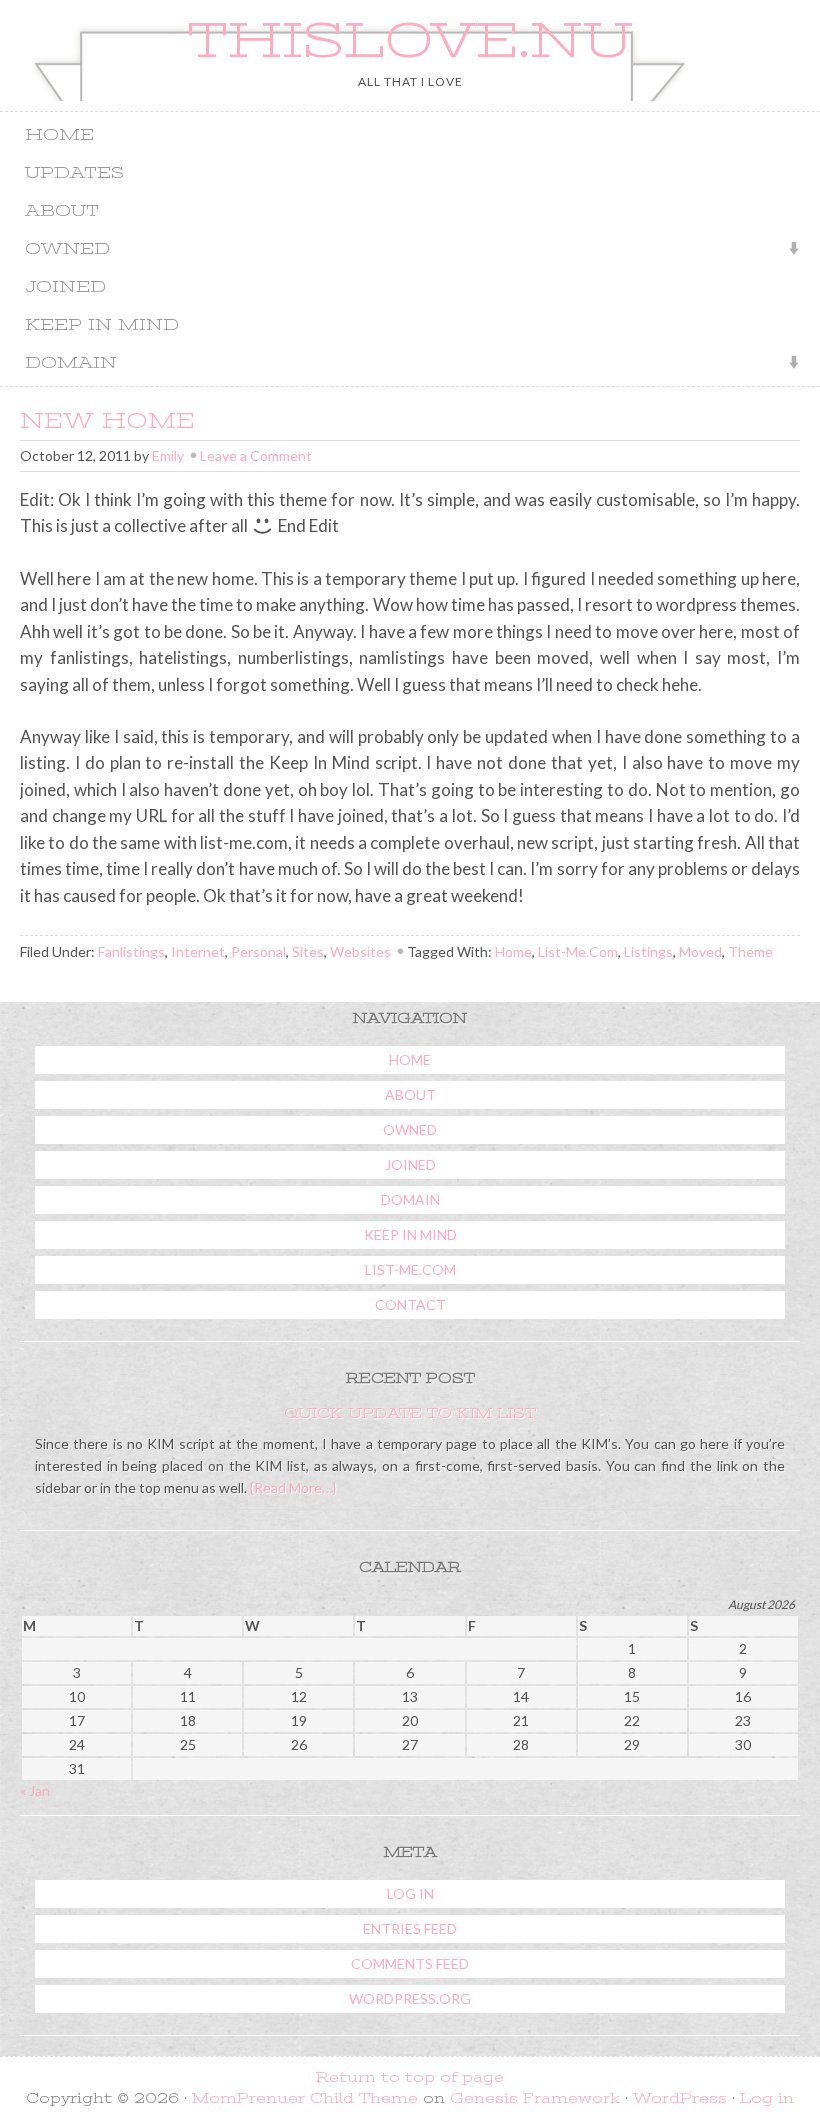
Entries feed (410, 1928)
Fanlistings (131, 951)
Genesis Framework (535, 2098)
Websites (360, 951)
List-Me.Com (578, 951)
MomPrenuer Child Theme (305, 2098)
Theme (750, 951)
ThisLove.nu (410, 40)
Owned (60, 250)
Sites (308, 951)
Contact (410, 1304)
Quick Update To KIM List (410, 1413)
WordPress (680, 2098)
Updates (74, 173)
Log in (410, 1893)
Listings (648, 951)
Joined (65, 287)
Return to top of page (410, 2077)
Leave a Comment (256, 455)
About (62, 211)
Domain (63, 364)
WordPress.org (410, 1998)
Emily (168, 455)
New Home (107, 420)
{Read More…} (291, 1487)
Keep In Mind (102, 325)
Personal (258, 951)
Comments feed (410, 1963)
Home (59, 135)
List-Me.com (410, 1269)
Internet (198, 951)
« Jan (35, 1790)
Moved (700, 951)
